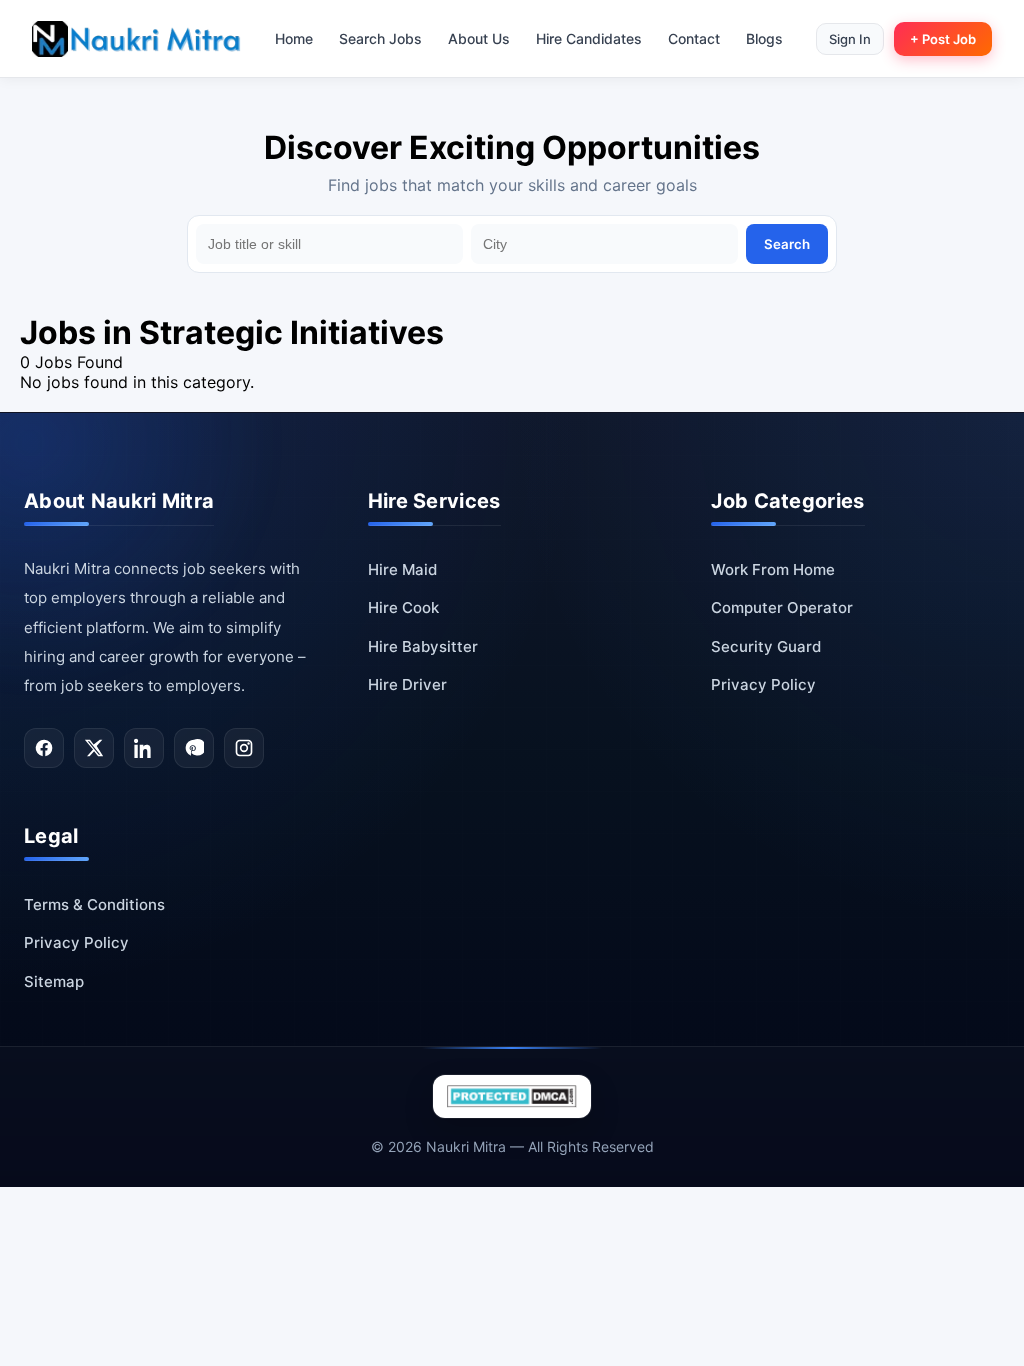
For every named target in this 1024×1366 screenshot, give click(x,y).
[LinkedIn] (144, 748)
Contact (694, 38)
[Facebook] (44, 748)
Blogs (764, 38)
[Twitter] (94, 748)
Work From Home (773, 569)
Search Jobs (380, 38)
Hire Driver (407, 684)
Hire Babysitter (423, 646)
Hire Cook (403, 607)
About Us (479, 38)
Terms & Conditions (94, 904)
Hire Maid (402, 569)
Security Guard (766, 646)
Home (294, 38)
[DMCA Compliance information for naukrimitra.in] (512, 1096)
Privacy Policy (763, 684)
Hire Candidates (589, 38)
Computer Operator (782, 607)
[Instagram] (244, 748)
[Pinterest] (194, 748)
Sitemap (54, 981)
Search (787, 244)
